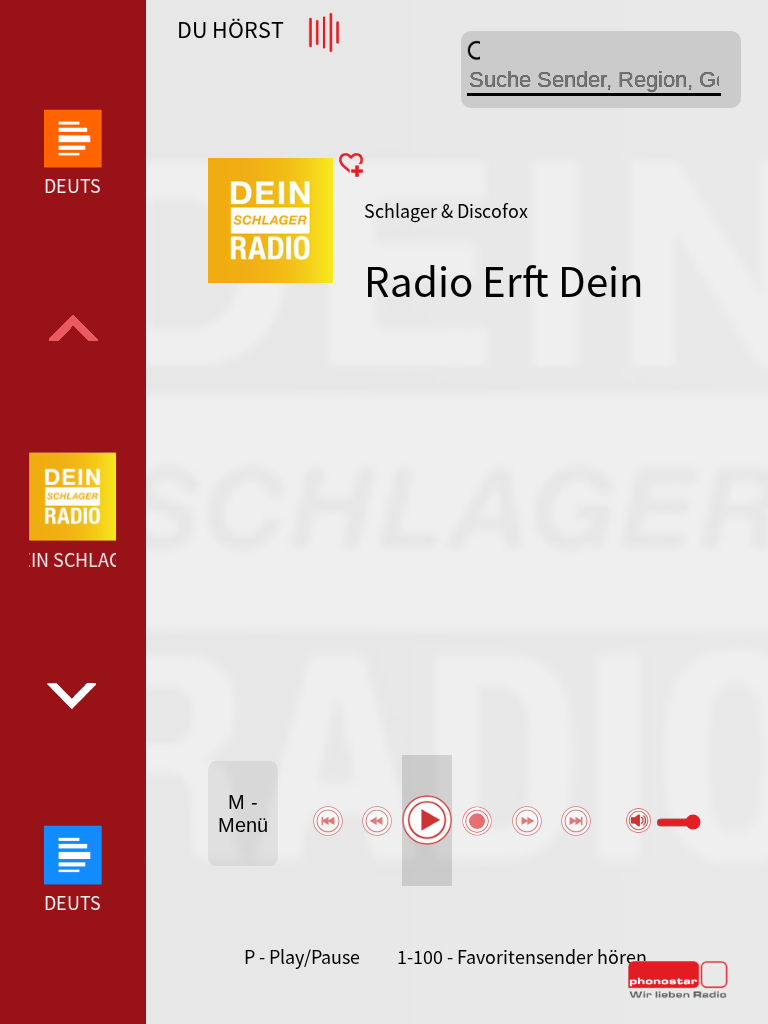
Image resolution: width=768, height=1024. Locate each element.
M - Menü (243, 813)
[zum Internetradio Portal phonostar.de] (678, 994)
